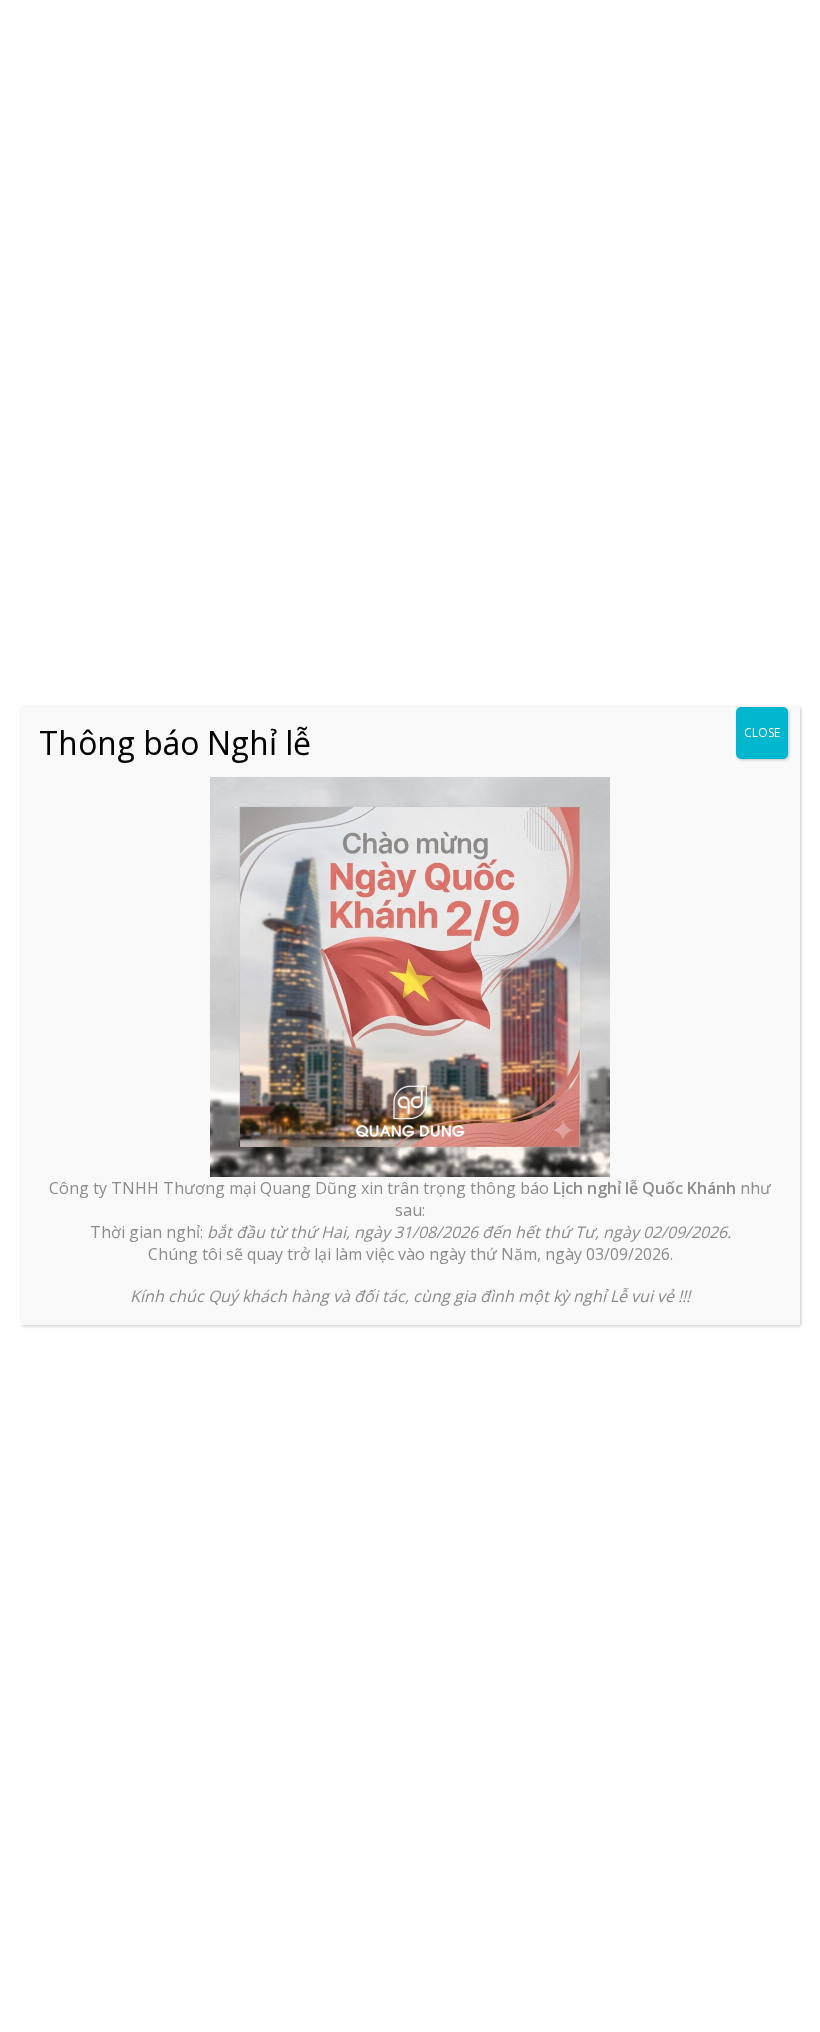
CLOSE (762, 732)
